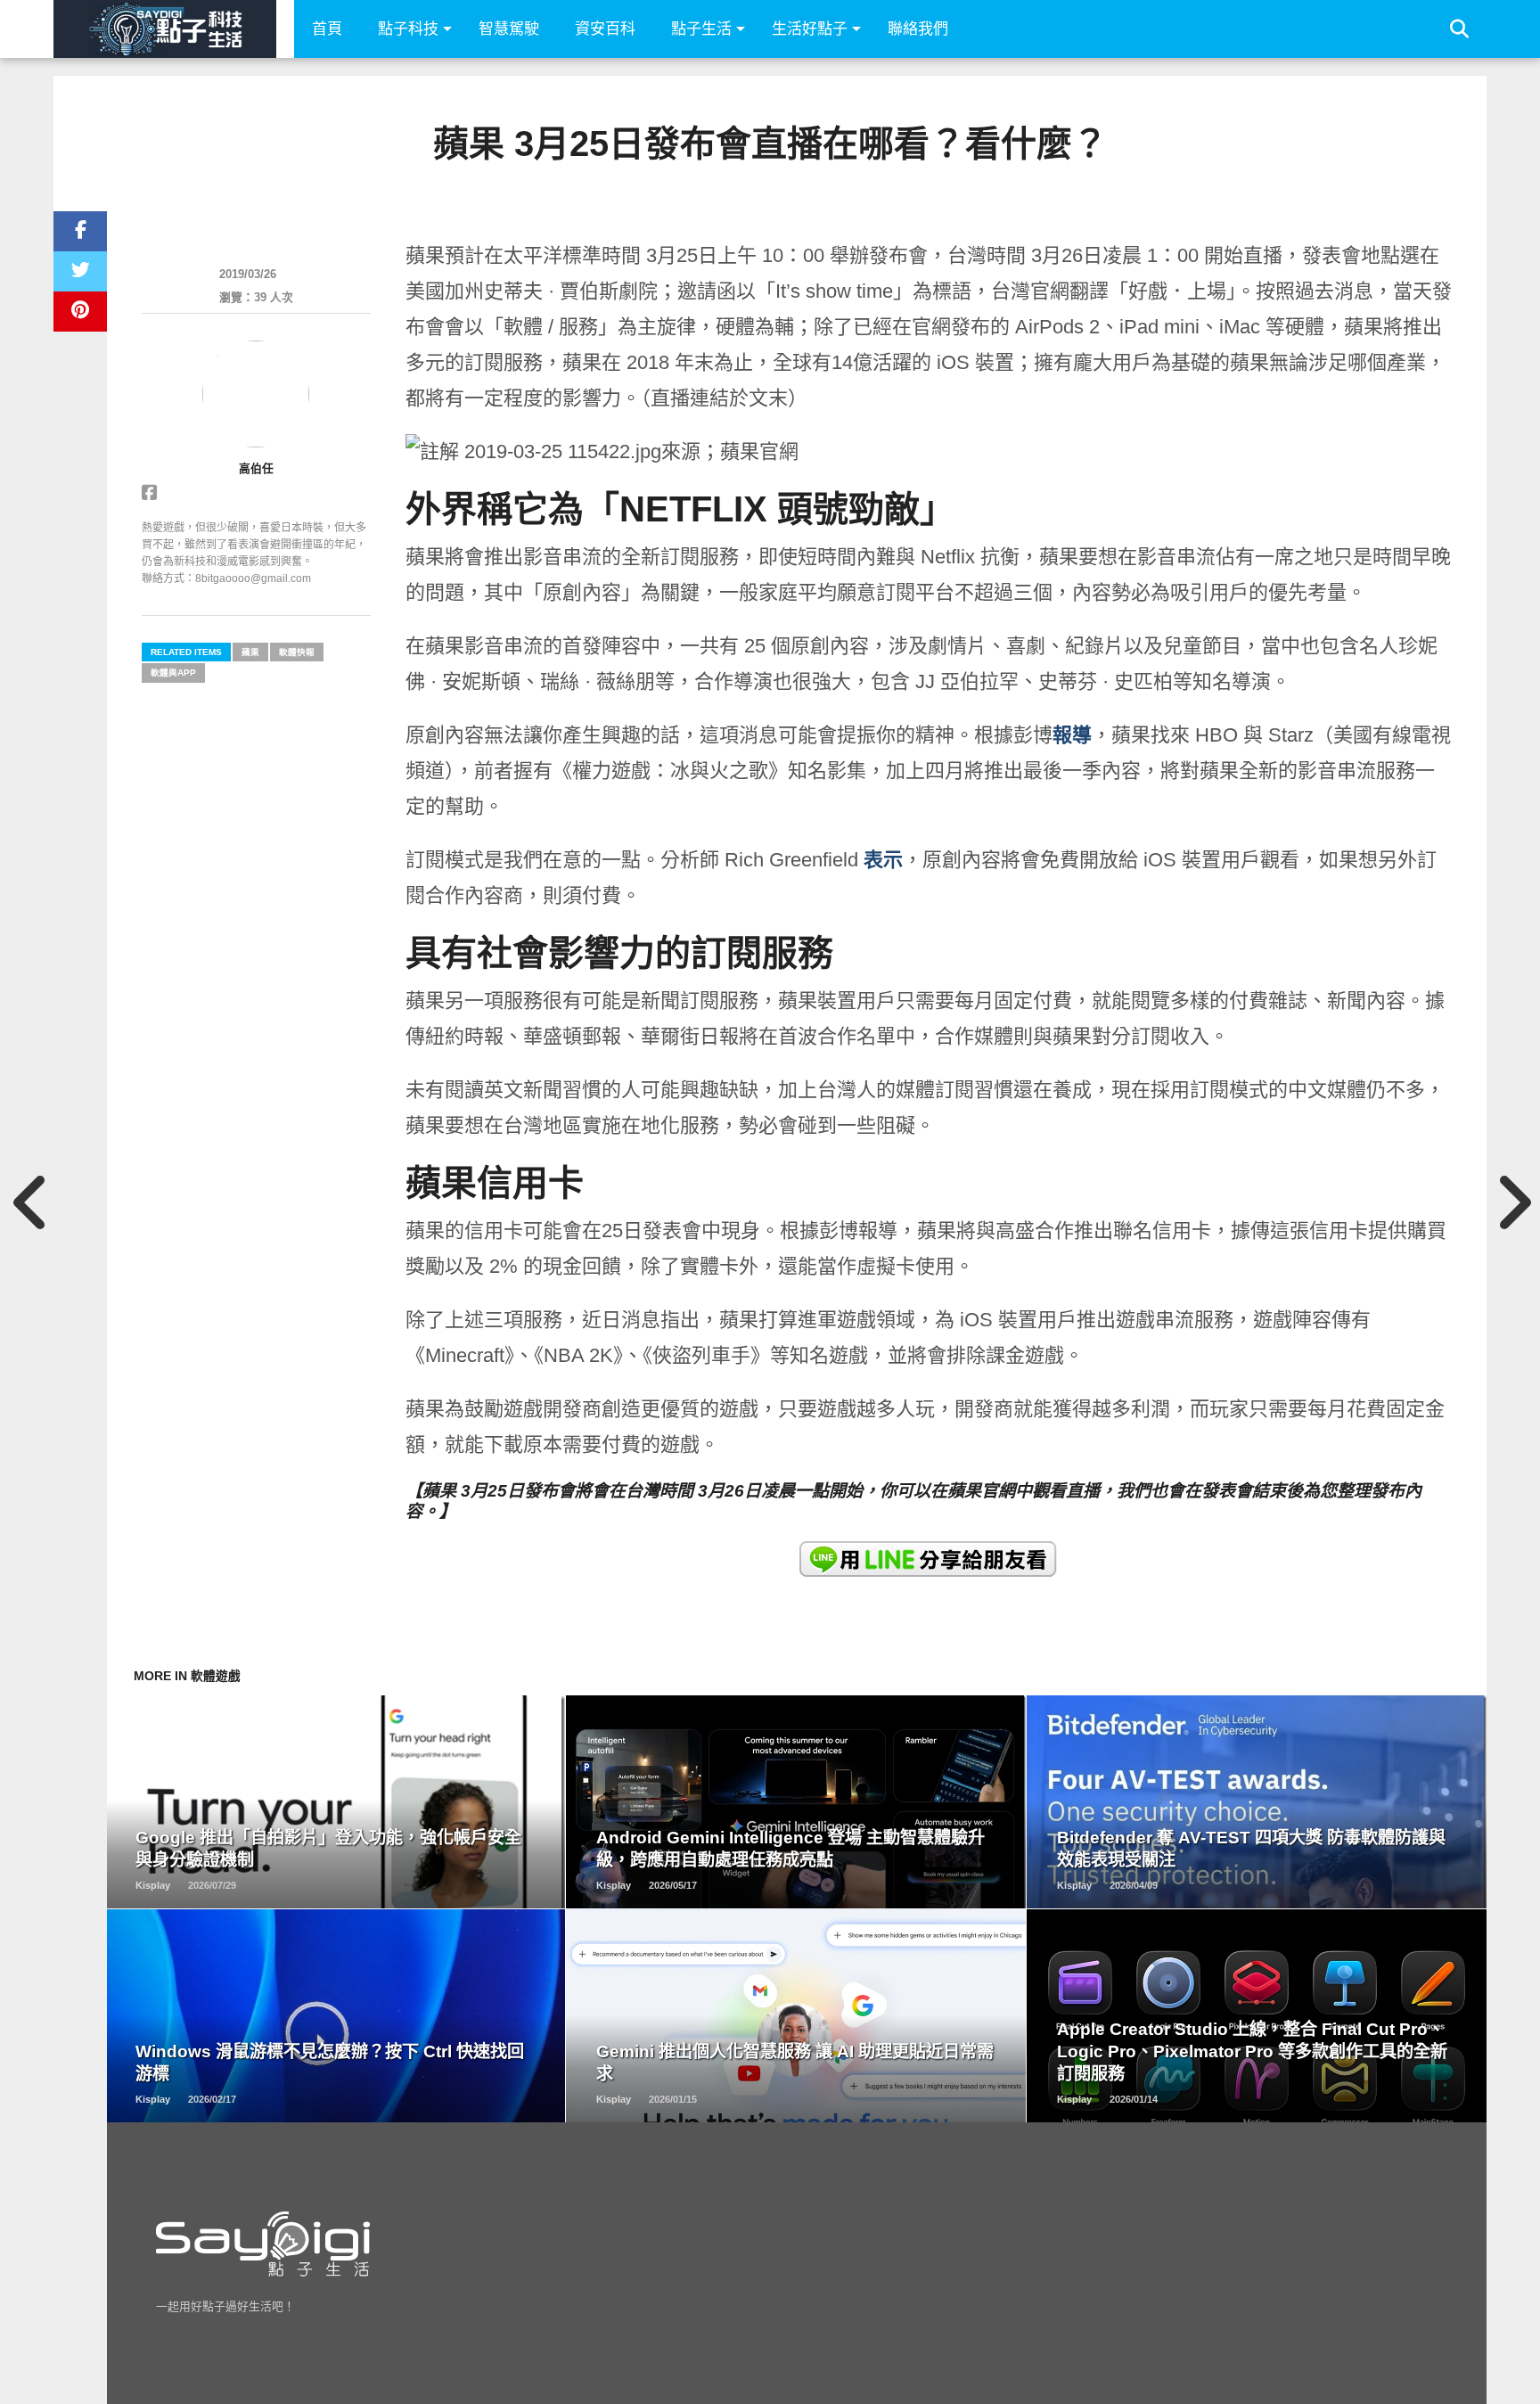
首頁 (327, 29)
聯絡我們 (918, 29)
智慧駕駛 (509, 29)
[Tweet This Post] (80, 271)
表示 (883, 860)
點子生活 (701, 29)
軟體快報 (297, 652)
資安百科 (605, 29)
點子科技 (408, 29)
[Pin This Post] (80, 312)
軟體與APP (173, 673)
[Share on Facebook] (80, 231)
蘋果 (250, 652)
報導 (1072, 735)
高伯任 (256, 468)
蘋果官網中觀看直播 (1024, 1491)
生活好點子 (810, 29)
